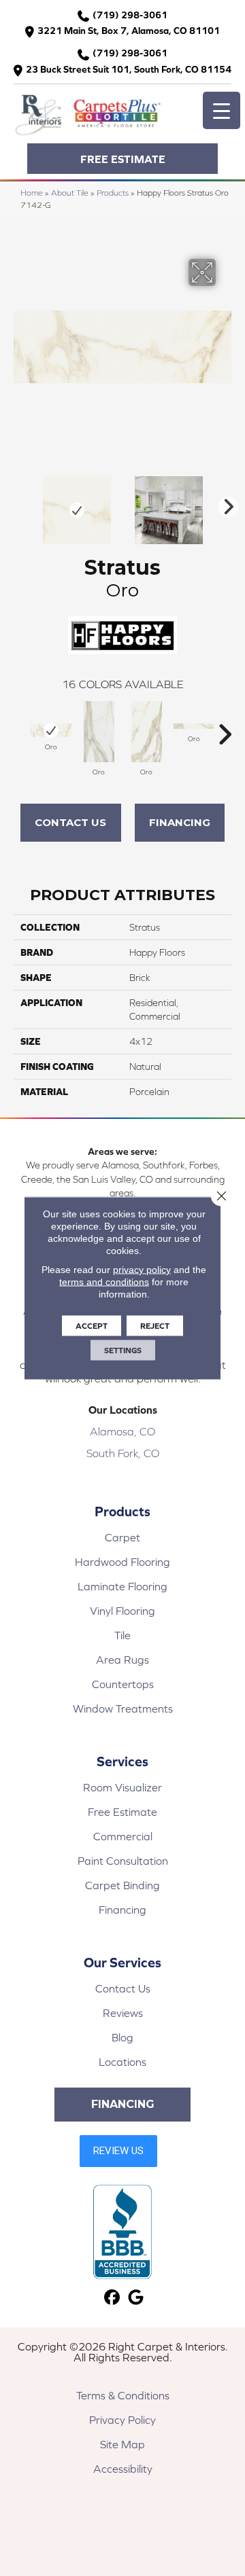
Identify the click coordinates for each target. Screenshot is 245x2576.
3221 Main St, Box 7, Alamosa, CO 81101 (129, 31)
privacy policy (142, 1270)
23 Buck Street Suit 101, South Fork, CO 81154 (129, 69)
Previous (20, 503)
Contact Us (70, 822)
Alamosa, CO (122, 1431)
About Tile (70, 193)
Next (225, 503)
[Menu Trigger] (222, 110)
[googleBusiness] (136, 2298)
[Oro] (51, 730)
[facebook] (112, 2298)
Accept (92, 1326)
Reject (155, 1326)
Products (113, 193)
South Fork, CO (123, 1453)
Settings (123, 1350)
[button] (122, 159)
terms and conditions (104, 1282)
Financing (180, 822)
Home (32, 193)
